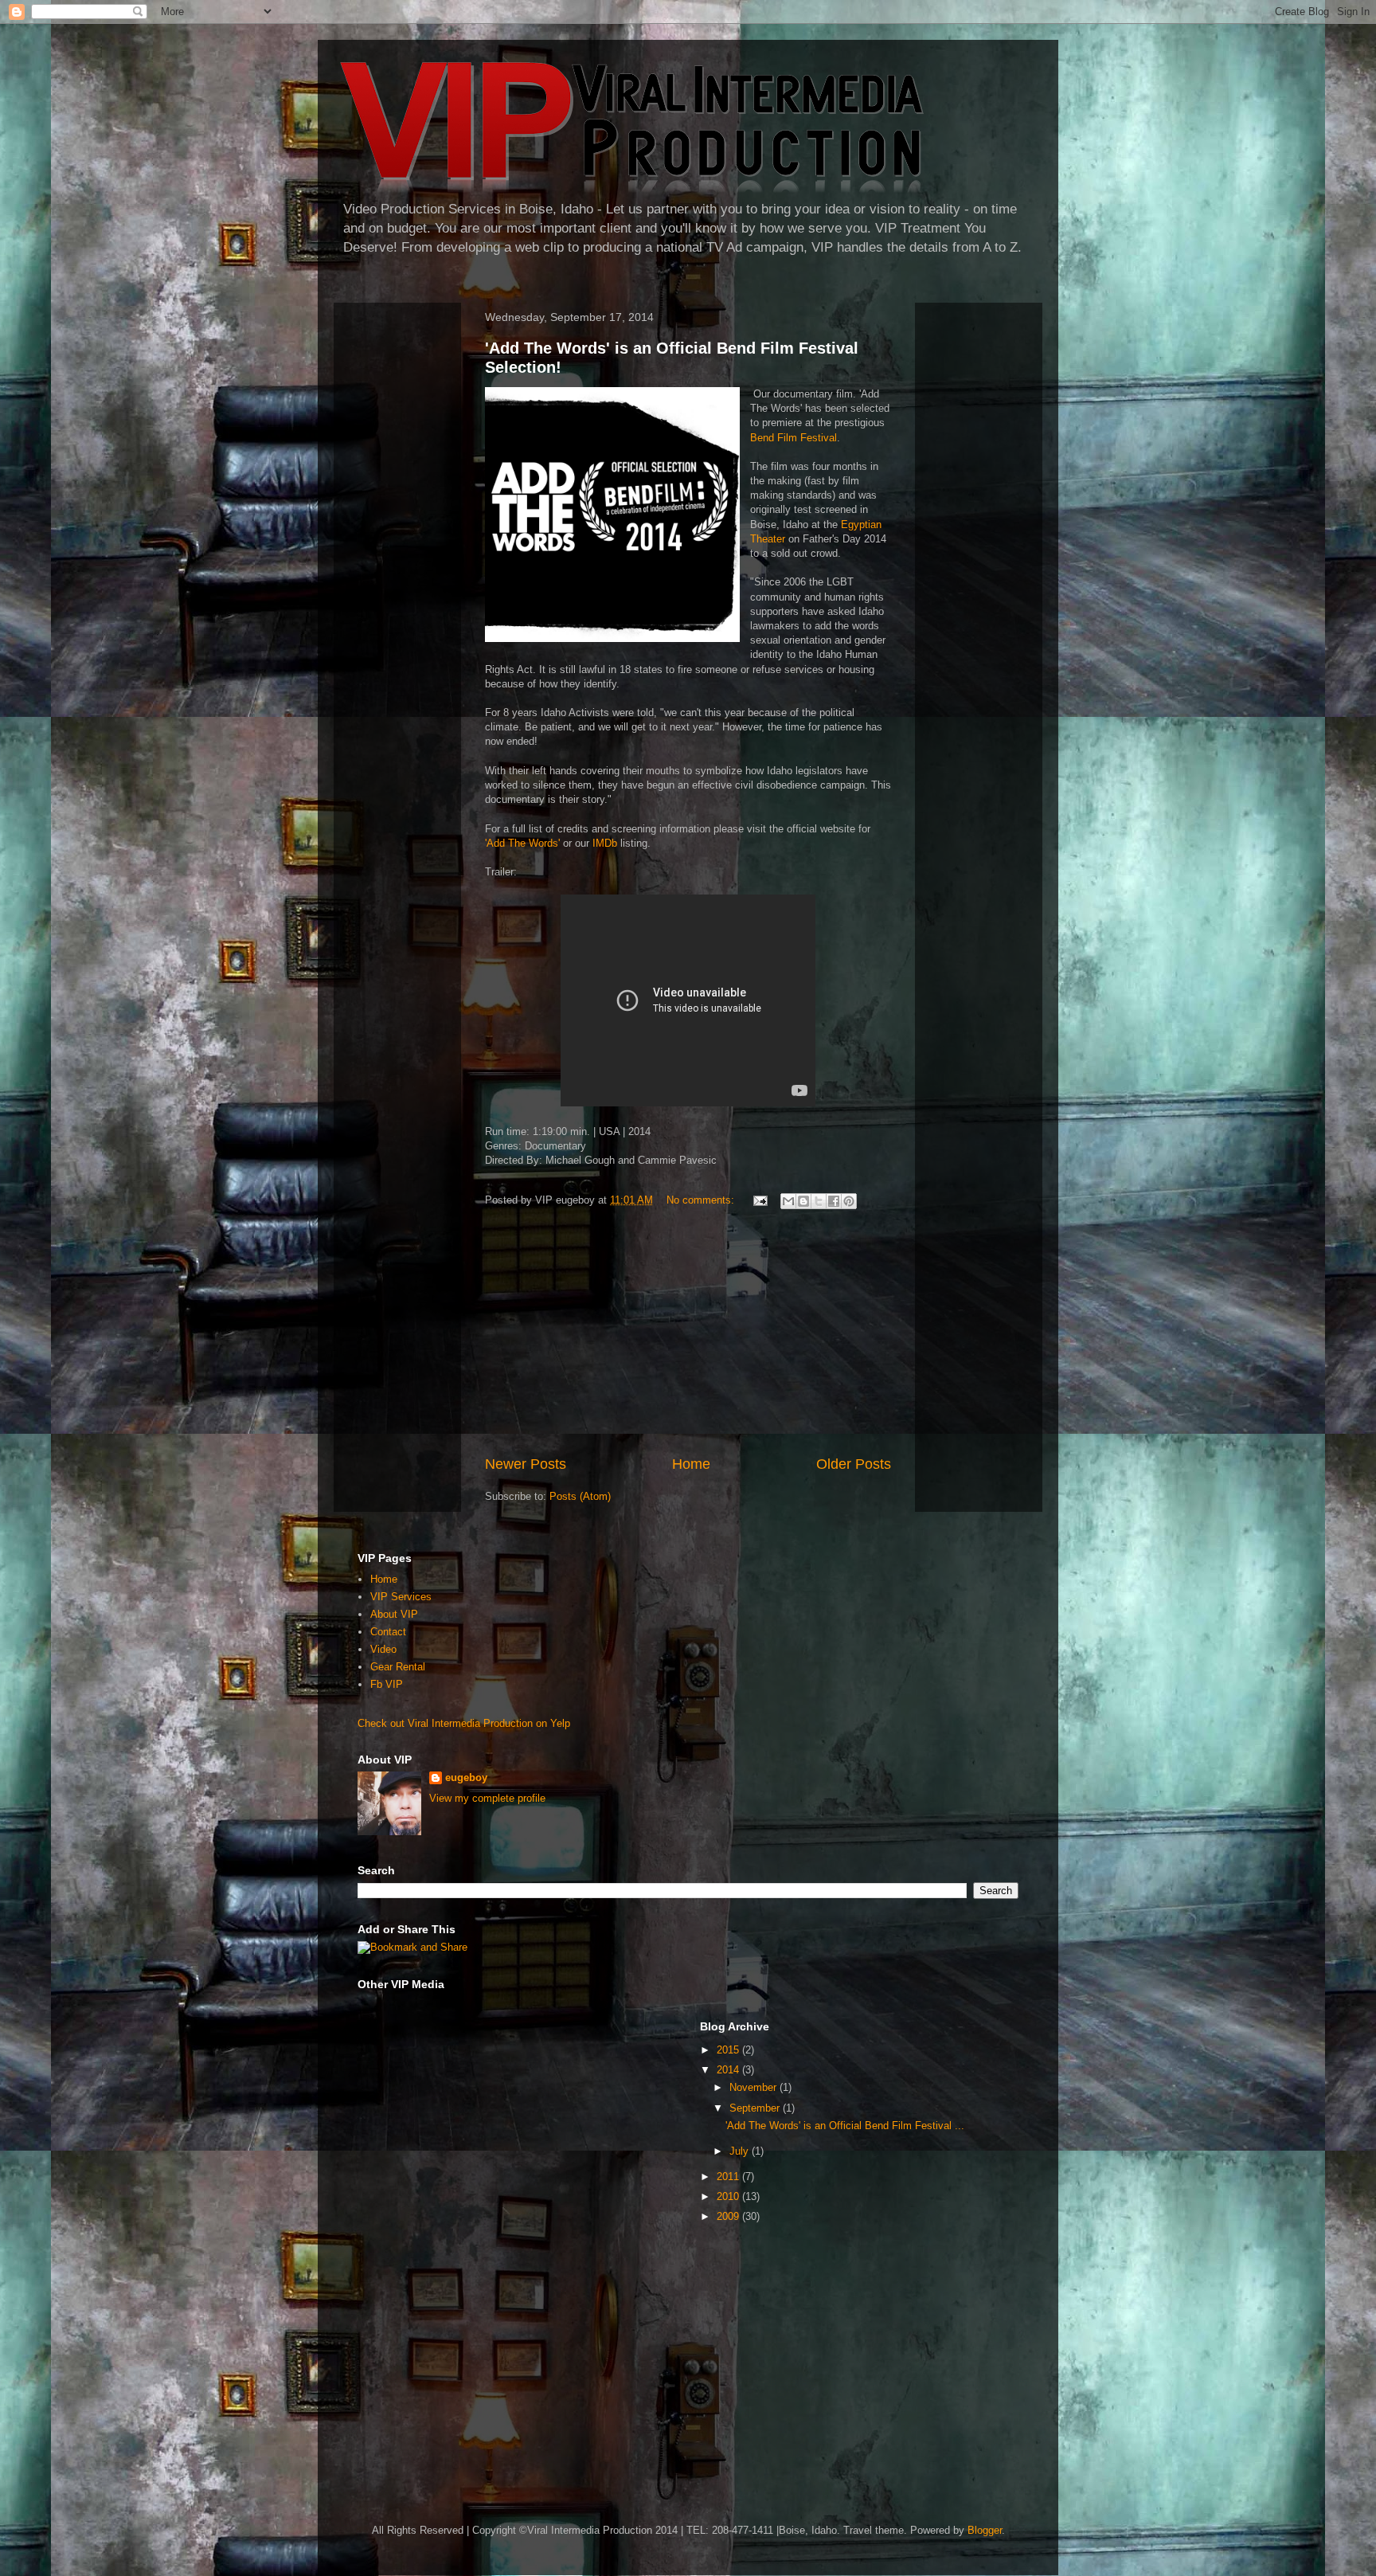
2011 (729, 2177)
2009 (729, 2216)
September (756, 2108)
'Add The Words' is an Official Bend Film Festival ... (845, 2126)
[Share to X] (819, 1201)
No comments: (702, 1200)
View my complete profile (487, 1798)
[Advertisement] (688, 1334)
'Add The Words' (522, 843)
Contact (388, 1632)
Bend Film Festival (794, 438)
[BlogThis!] (803, 1201)
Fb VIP (387, 1684)
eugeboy (466, 1777)
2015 (729, 2050)
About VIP (394, 1614)
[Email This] (788, 1201)
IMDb (605, 843)
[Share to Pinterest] (849, 1201)
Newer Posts (526, 1464)
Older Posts (854, 1464)
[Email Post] (759, 1200)
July (741, 2151)
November (754, 2087)
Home (691, 1464)
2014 (729, 2070)
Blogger (985, 2530)
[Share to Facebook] (834, 1201)
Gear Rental (398, 1667)
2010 (729, 2196)
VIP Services (401, 1597)
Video (383, 1649)
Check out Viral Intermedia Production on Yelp (464, 1723)
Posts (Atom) (580, 1496)
